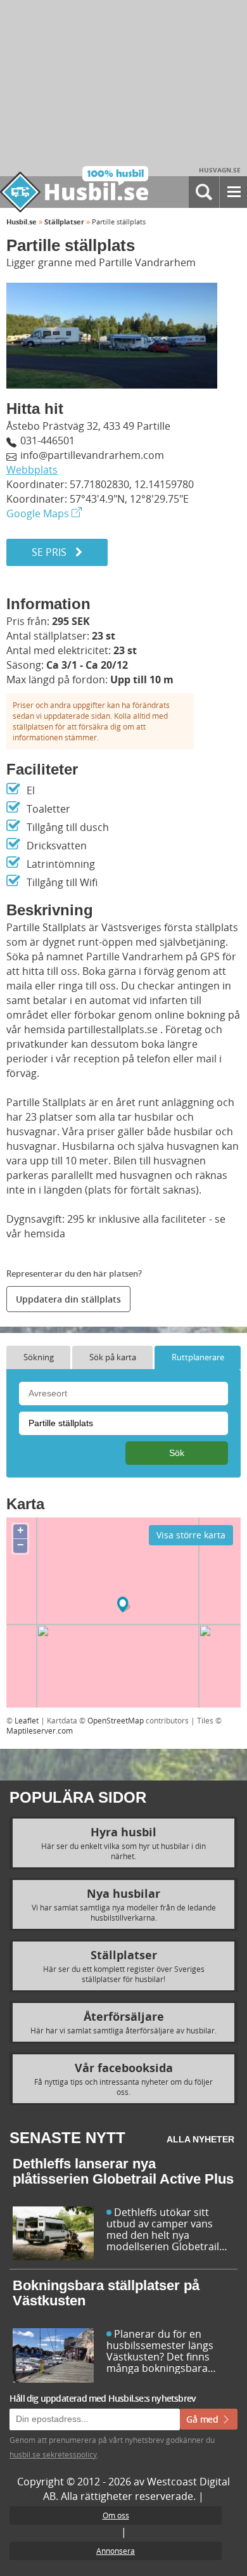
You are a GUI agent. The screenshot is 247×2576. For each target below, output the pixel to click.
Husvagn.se (220, 170)
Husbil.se (22, 222)
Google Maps (39, 513)
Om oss (116, 2515)
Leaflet (27, 1720)
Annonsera (116, 2551)
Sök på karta (113, 1357)
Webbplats (32, 470)
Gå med (204, 2419)
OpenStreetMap (116, 1720)
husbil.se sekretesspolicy (53, 2454)
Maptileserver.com (40, 1730)
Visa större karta (191, 1535)
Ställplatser (64, 222)
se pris (50, 552)
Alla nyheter (200, 2139)
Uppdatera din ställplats (68, 1299)
